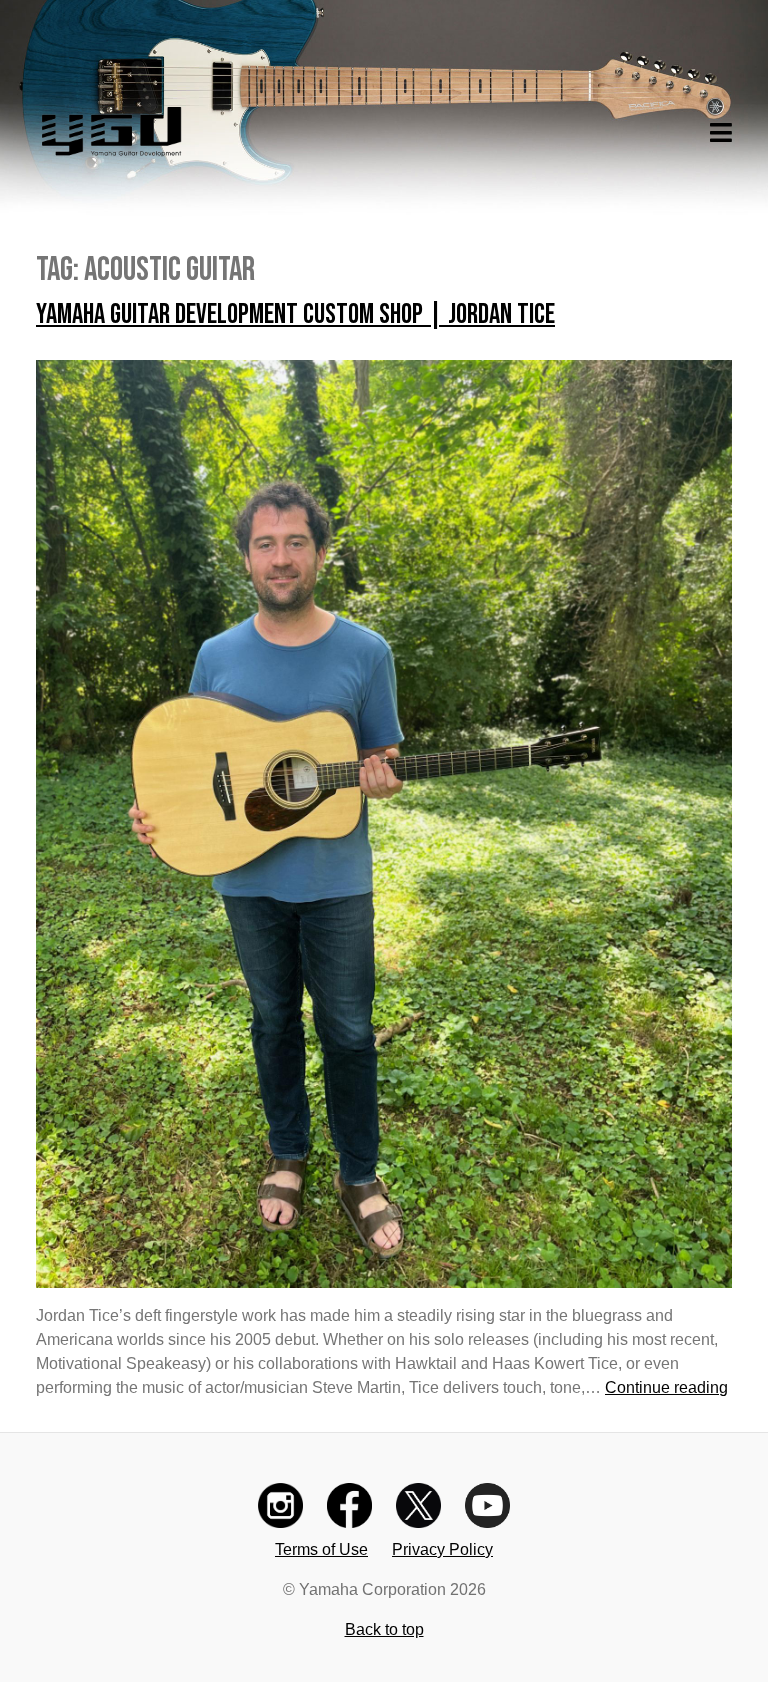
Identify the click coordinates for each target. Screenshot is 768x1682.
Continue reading (666, 1387)
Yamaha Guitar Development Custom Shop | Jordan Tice (295, 314)
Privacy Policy (442, 1549)
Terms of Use (321, 1549)
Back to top (384, 1629)
